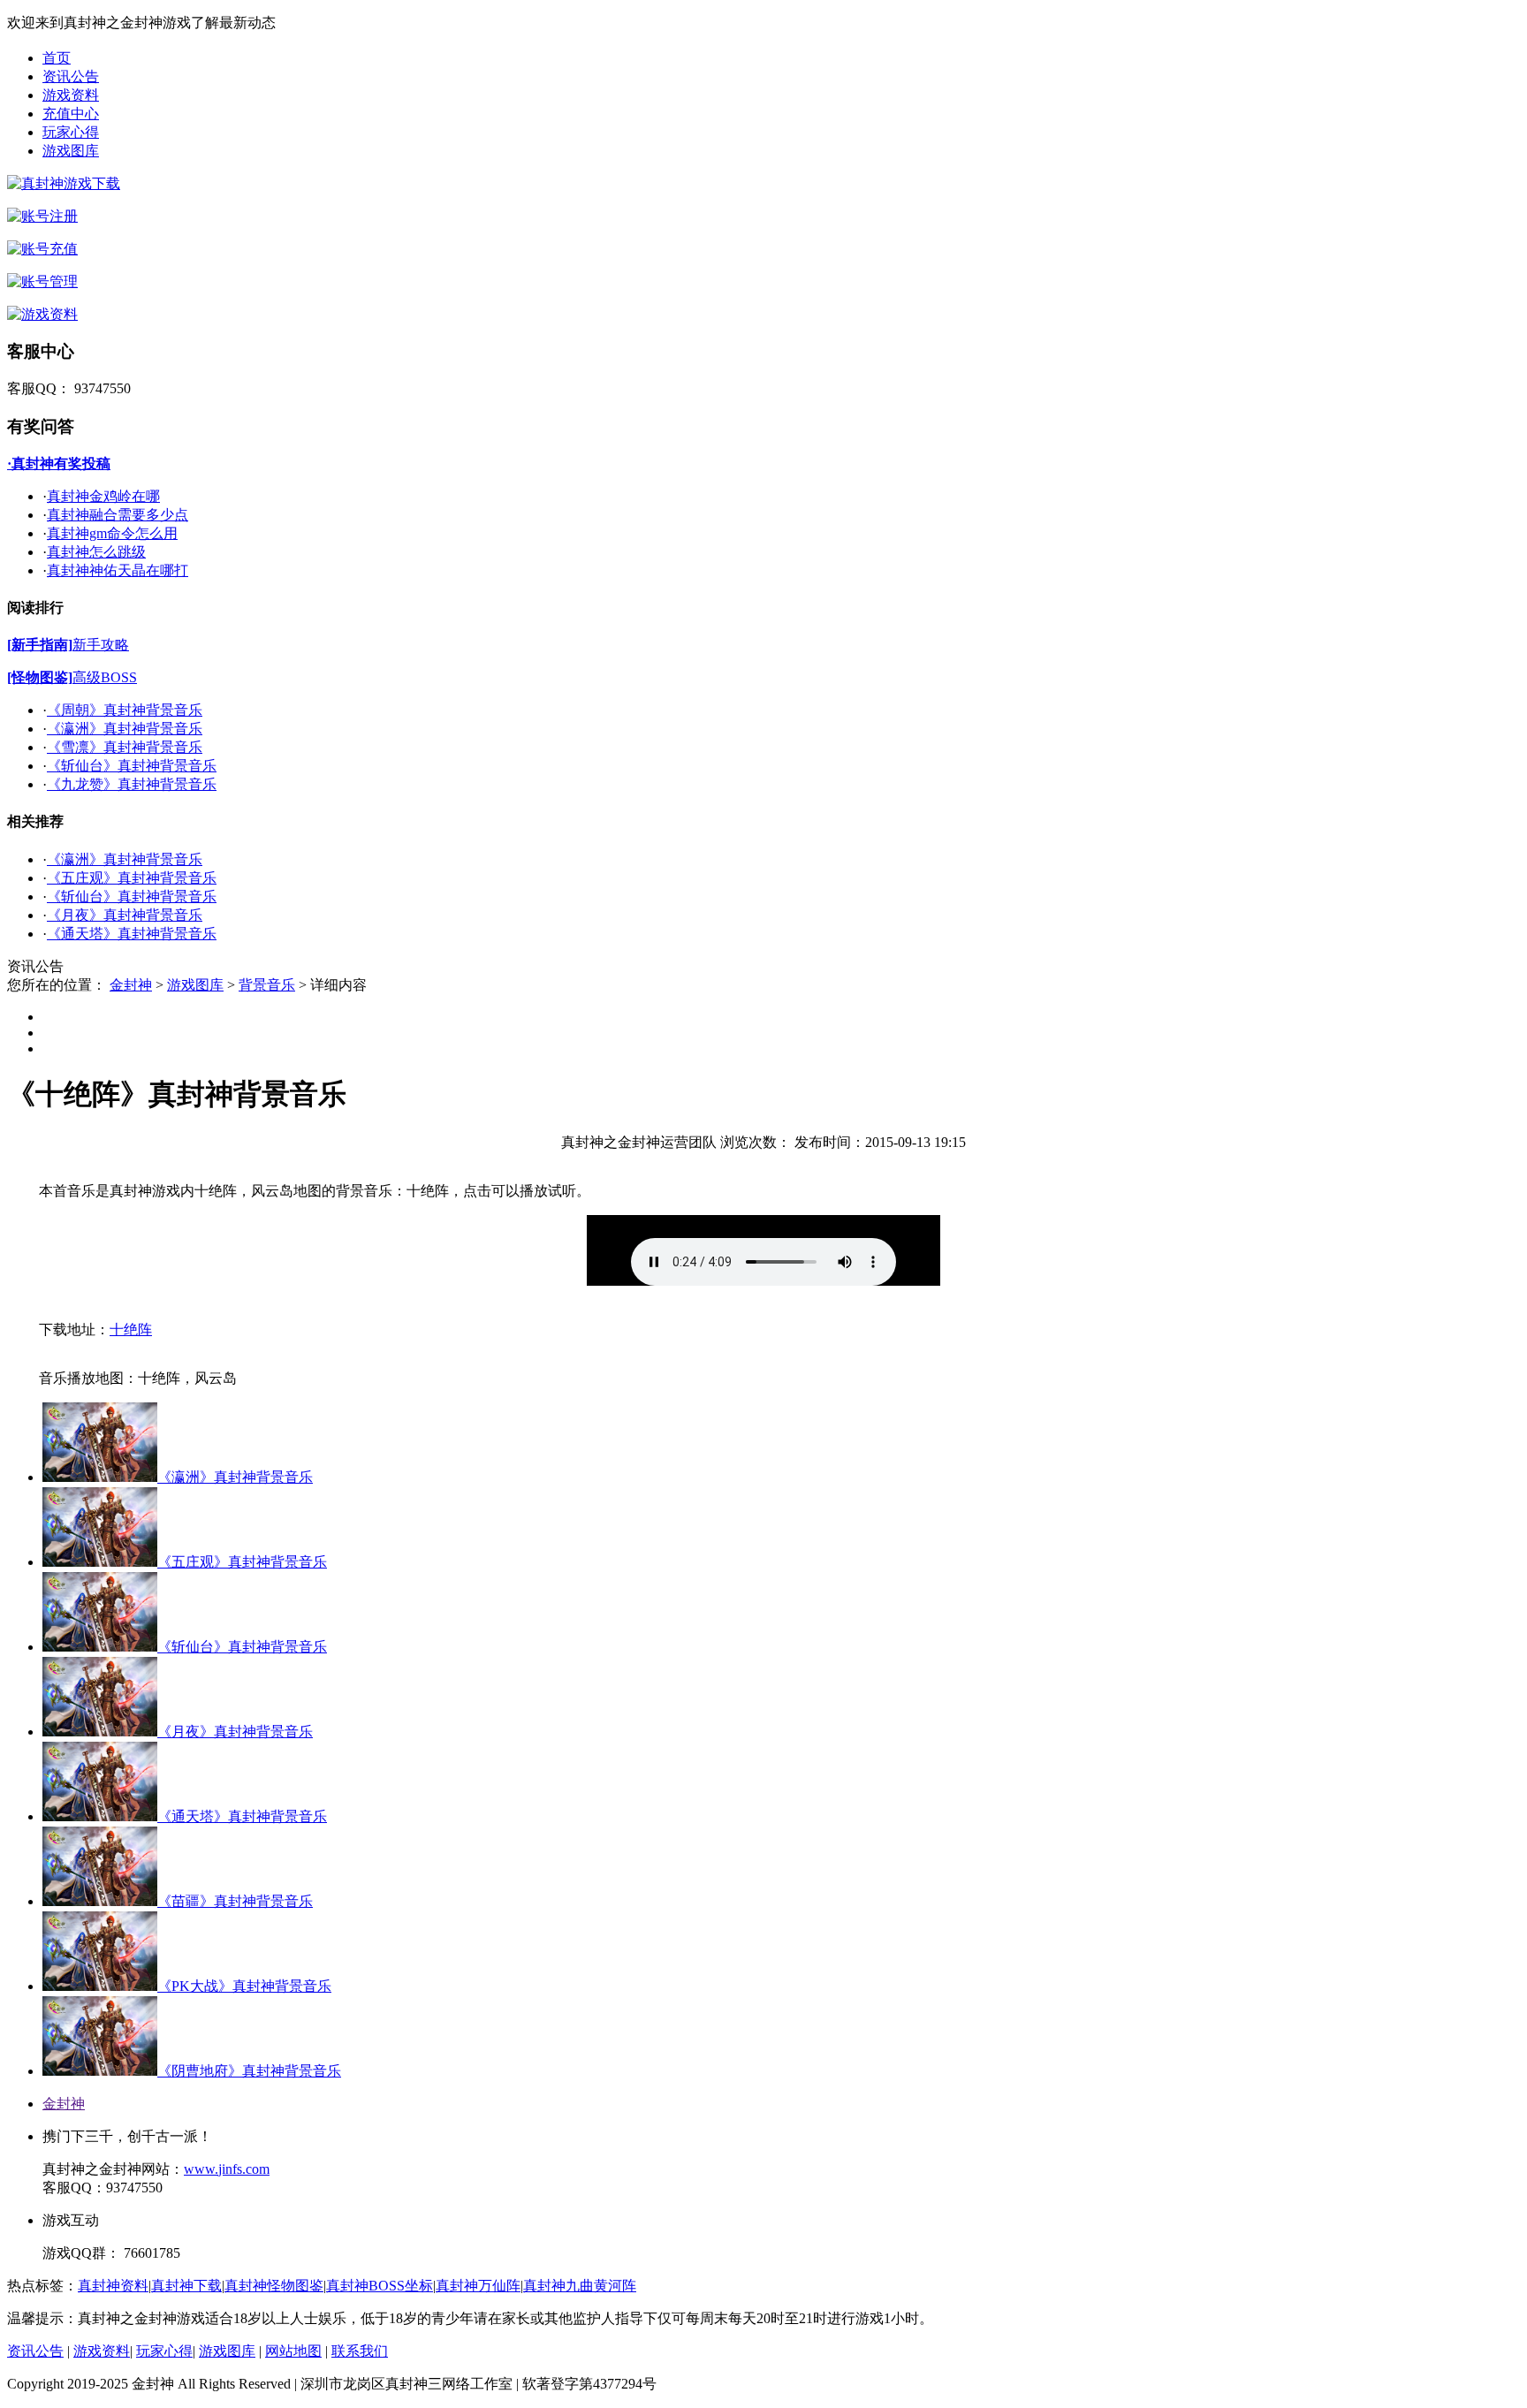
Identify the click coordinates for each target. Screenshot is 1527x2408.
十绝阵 (131, 1329)
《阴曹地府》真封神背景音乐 (249, 2071)
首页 (57, 58)
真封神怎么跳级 (96, 552)
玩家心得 (71, 132)
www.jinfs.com (227, 2169)
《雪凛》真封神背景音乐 (125, 747)
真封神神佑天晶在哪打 (118, 570)
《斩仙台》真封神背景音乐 (132, 766)
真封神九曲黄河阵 (580, 2286)
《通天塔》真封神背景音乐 (132, 934)
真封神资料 (113, 2286)
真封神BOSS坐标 (380, 2286)
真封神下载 (186, 2286)
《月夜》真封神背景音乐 (125, 915)
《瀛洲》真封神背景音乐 (125, 729)
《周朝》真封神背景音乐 (125, 710)
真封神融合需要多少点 (118, 515)
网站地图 (293, 2351)
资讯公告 (71, 76)
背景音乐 (267, 985)
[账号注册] (42, 216)
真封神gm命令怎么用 (112, 533)
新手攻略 (101, 645)
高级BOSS (105, 677)
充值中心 (71, 114)
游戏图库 (71, 151)
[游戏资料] (42, 314)
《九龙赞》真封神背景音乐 (132, 784)
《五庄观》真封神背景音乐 (132, 878)
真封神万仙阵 (478, 2286)
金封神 (131, 985)
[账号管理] (42, 281)
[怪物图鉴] (40, 677)
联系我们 (360, 2351)
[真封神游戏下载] (64, 183)
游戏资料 (71, 95)
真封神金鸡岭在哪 (103, 496)
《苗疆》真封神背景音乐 (235, 1901)
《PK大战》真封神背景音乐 (244, 1986)
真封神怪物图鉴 (274, 2286)
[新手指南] (40, 645)
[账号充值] (42, 249)
